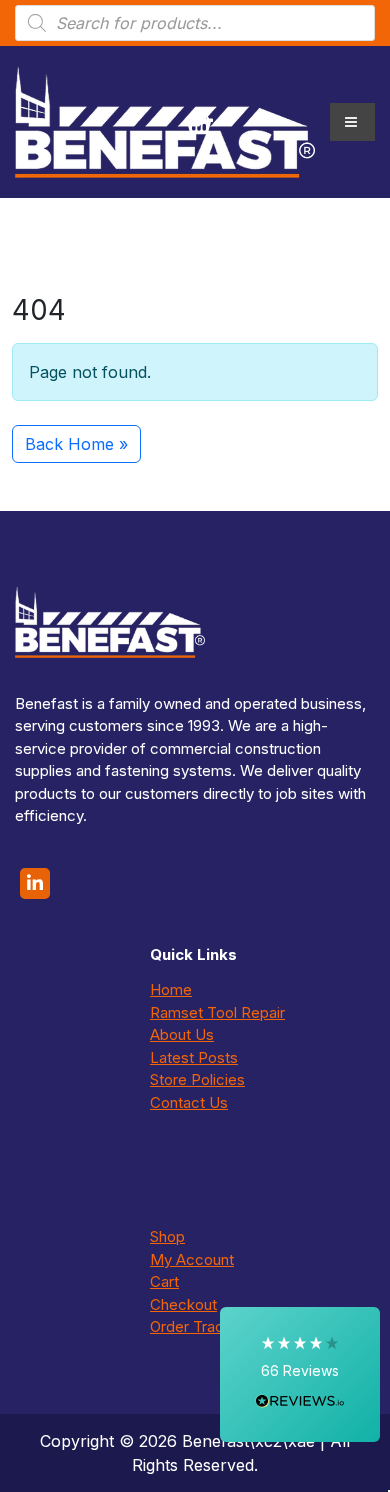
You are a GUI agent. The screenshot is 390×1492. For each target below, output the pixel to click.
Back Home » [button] (76, 444)
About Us (182, 1034)
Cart (164, 1281)
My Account (192, 1259)
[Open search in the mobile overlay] (195, 23)
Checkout (183, 1304)
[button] (300, 1374)
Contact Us (189, 1102)
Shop (167, 1236)
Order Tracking (201, 1326)
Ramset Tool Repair (217, 1012)
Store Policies (197, 1079)
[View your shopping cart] (199, 122)
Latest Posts (194, 1057)
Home (171, 989)
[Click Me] (35, 883)
